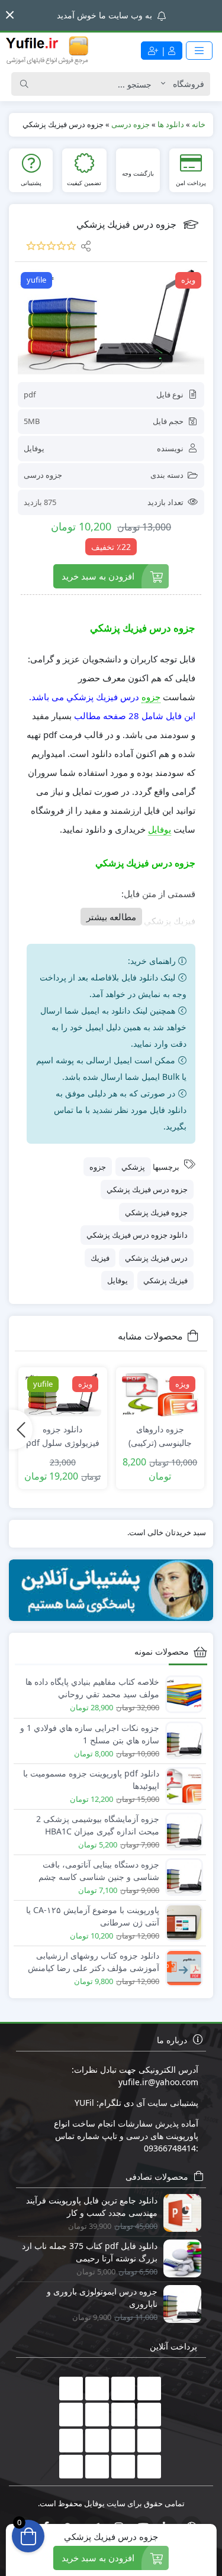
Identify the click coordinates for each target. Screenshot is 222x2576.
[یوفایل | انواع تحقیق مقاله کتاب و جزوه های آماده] (47, 50)
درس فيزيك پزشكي (156, 1258)
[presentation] (21, 1429)
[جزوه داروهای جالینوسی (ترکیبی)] (160, 1395)
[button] (10, 15)
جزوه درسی (43, 475)
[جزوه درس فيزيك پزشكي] (111, 322)
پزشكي (133, 1167)
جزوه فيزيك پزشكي (156, 1212)
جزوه (151, 697)
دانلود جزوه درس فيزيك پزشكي (137, 1235)
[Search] (24, 84)
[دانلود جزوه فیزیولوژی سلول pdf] (63, 1395)
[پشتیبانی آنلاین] (111, 1590)
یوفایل (34, 448)
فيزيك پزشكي (165, 1280)
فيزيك (100, 1258)
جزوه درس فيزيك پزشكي (147, 1189)
